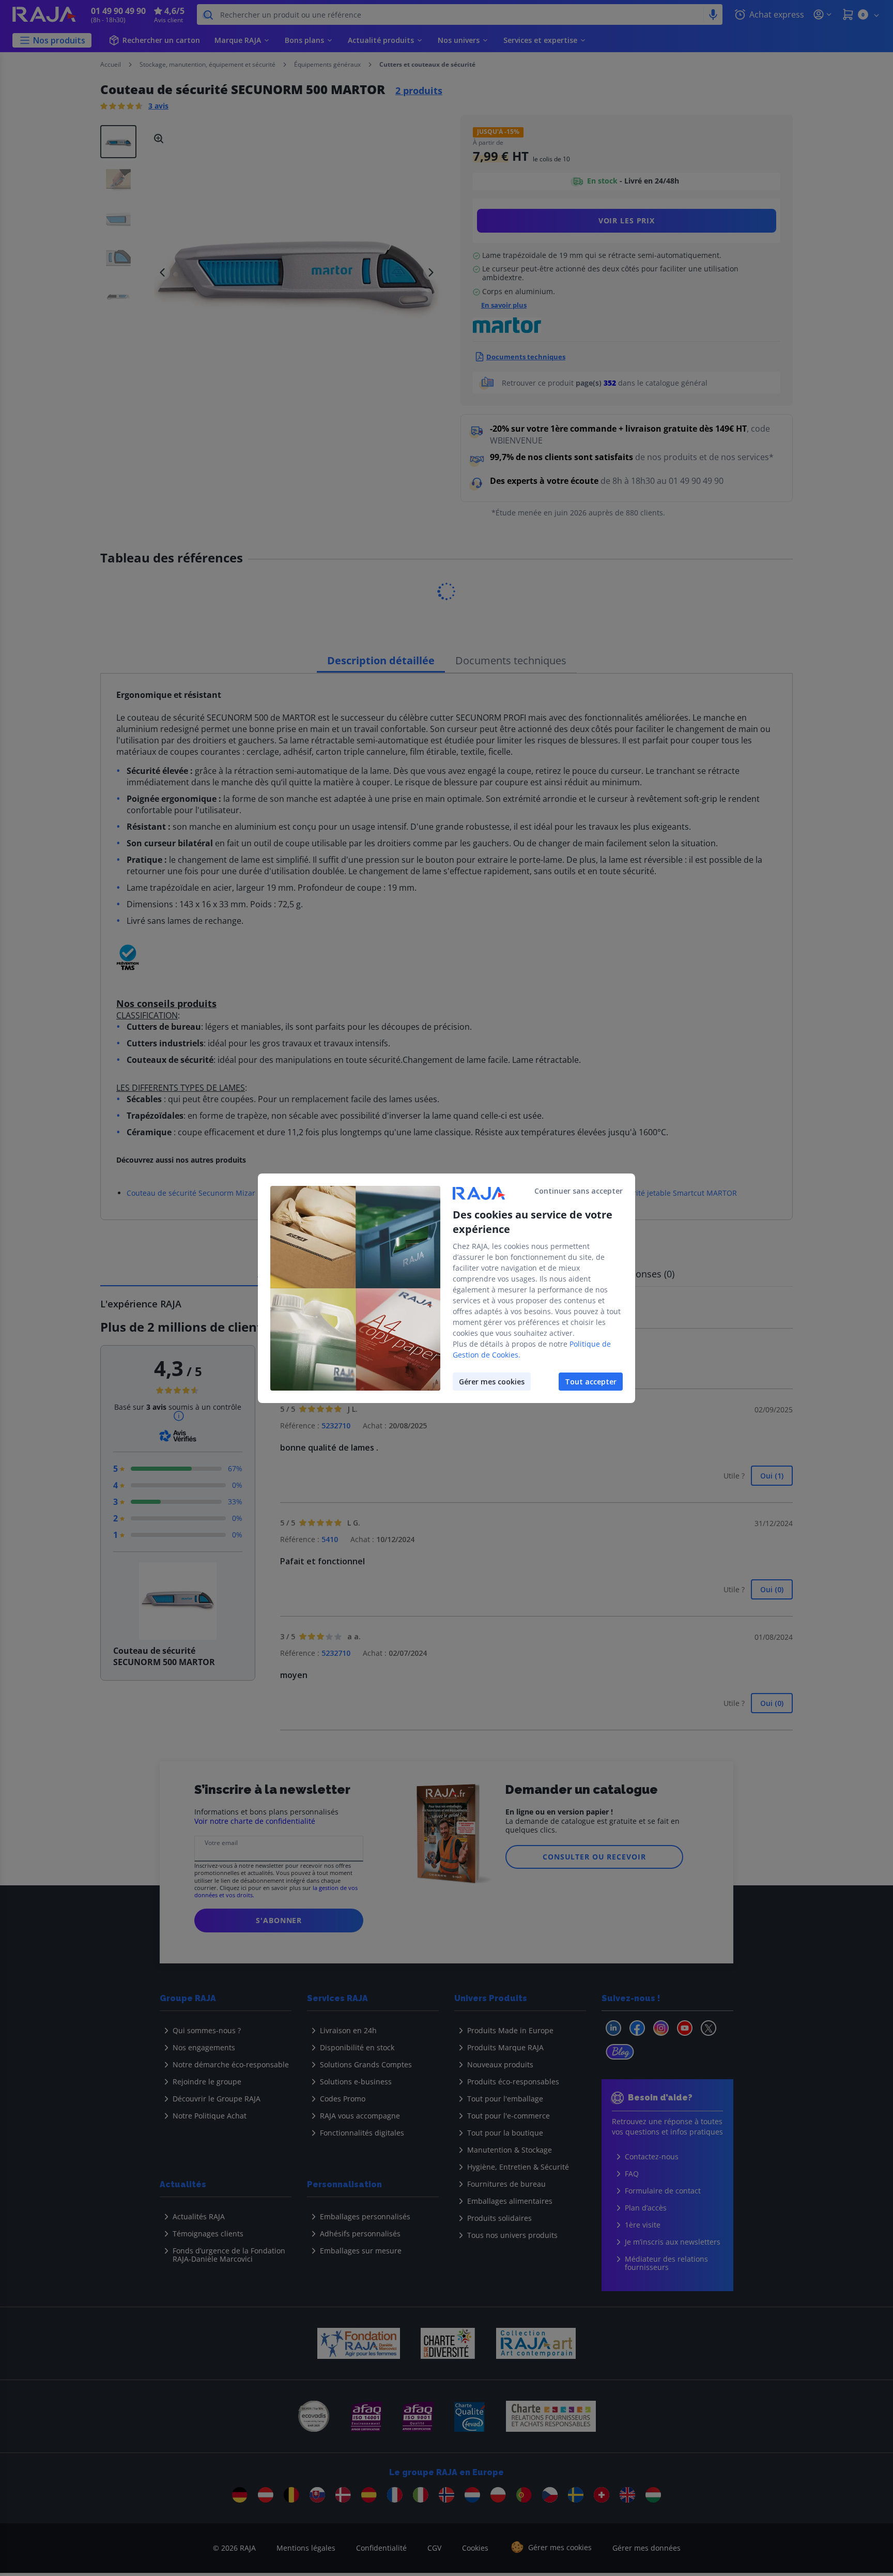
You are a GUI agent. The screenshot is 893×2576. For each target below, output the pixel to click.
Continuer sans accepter (579, 1191)
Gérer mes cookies (492, 1382)
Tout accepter (591, 1382)
